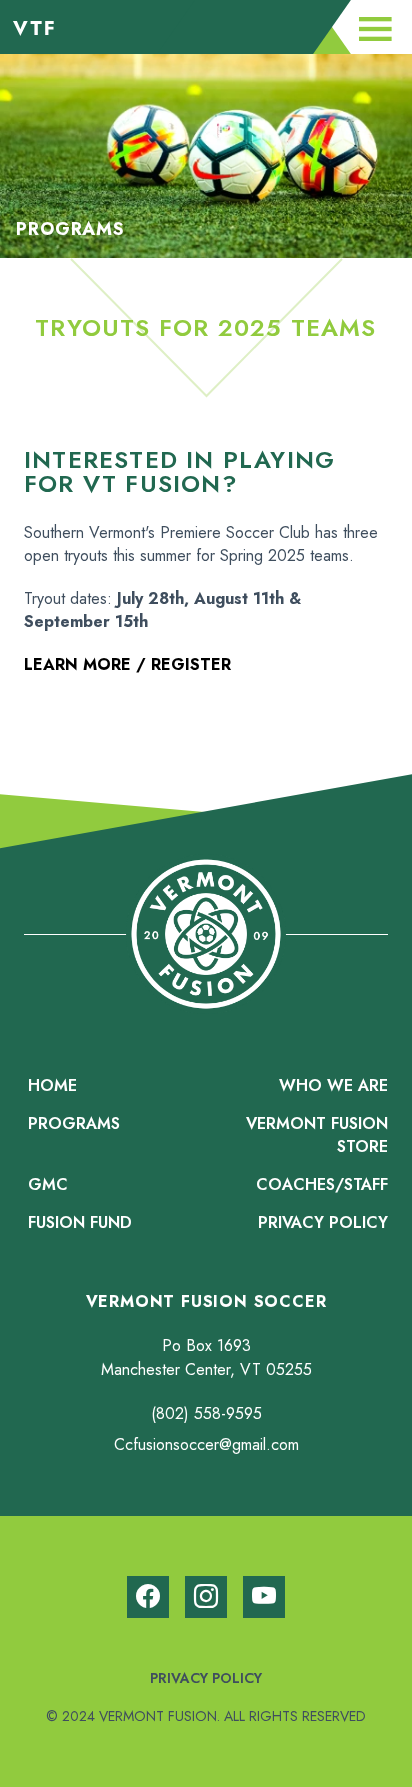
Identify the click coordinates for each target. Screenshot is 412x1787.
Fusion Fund (80, 1222)
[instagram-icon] (206, 1597)
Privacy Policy (323, 1222)
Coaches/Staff (322, 1184)
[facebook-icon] (148, 1597)
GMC (48, 1184)
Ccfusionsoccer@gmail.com (206, 1444)
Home (52, 1085)
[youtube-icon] (264, 1597)
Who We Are (333, 1085)
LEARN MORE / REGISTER (127, 664)
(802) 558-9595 (206, 1413)
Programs (74, 1123)
